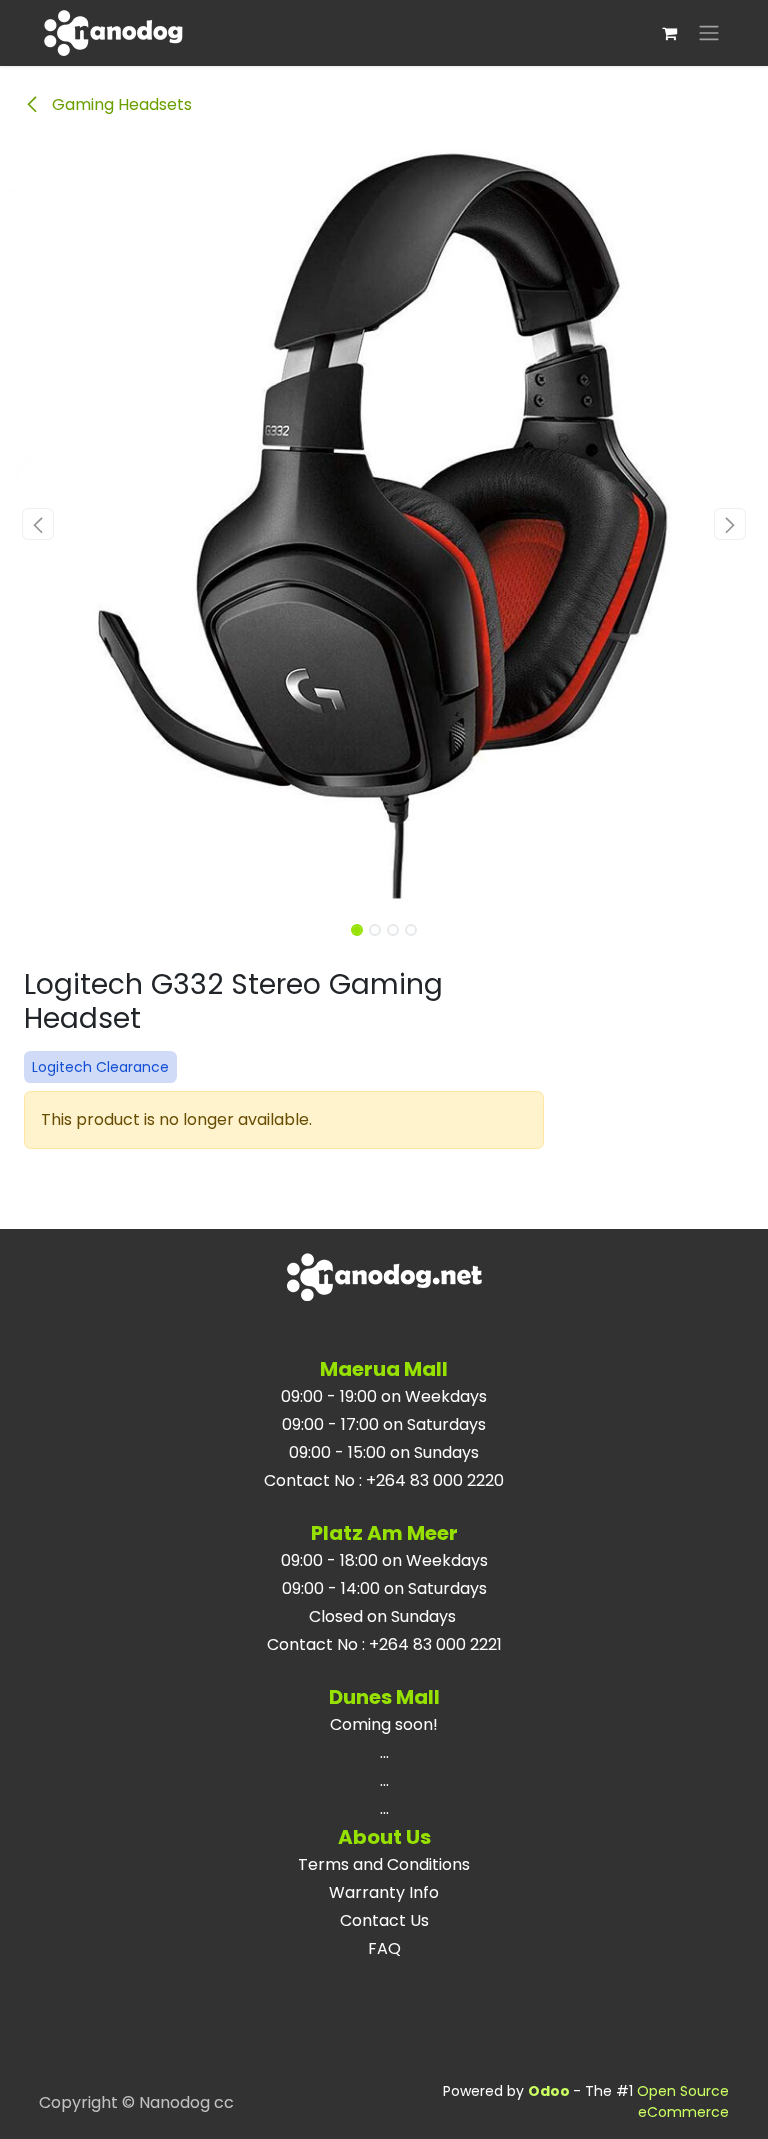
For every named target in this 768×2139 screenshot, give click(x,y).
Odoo (550, 2091)
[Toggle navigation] (709, 33)
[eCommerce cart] (669, 33)
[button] (38, 524)
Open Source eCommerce (683, 2101)
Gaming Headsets (120, 104)
